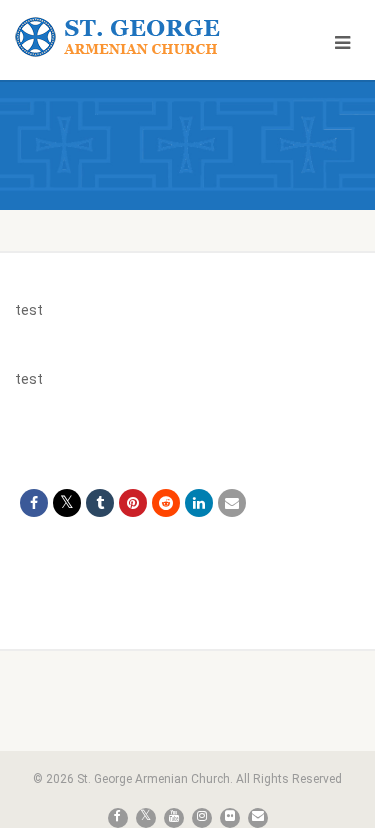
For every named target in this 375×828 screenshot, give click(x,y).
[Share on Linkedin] (199, 503)
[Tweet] (67, 503)
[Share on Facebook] (34, 503)
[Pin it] (133, 503)
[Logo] (125, 37)
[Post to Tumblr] (100, 503)
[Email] (232, 503)
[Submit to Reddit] (166, 503)
